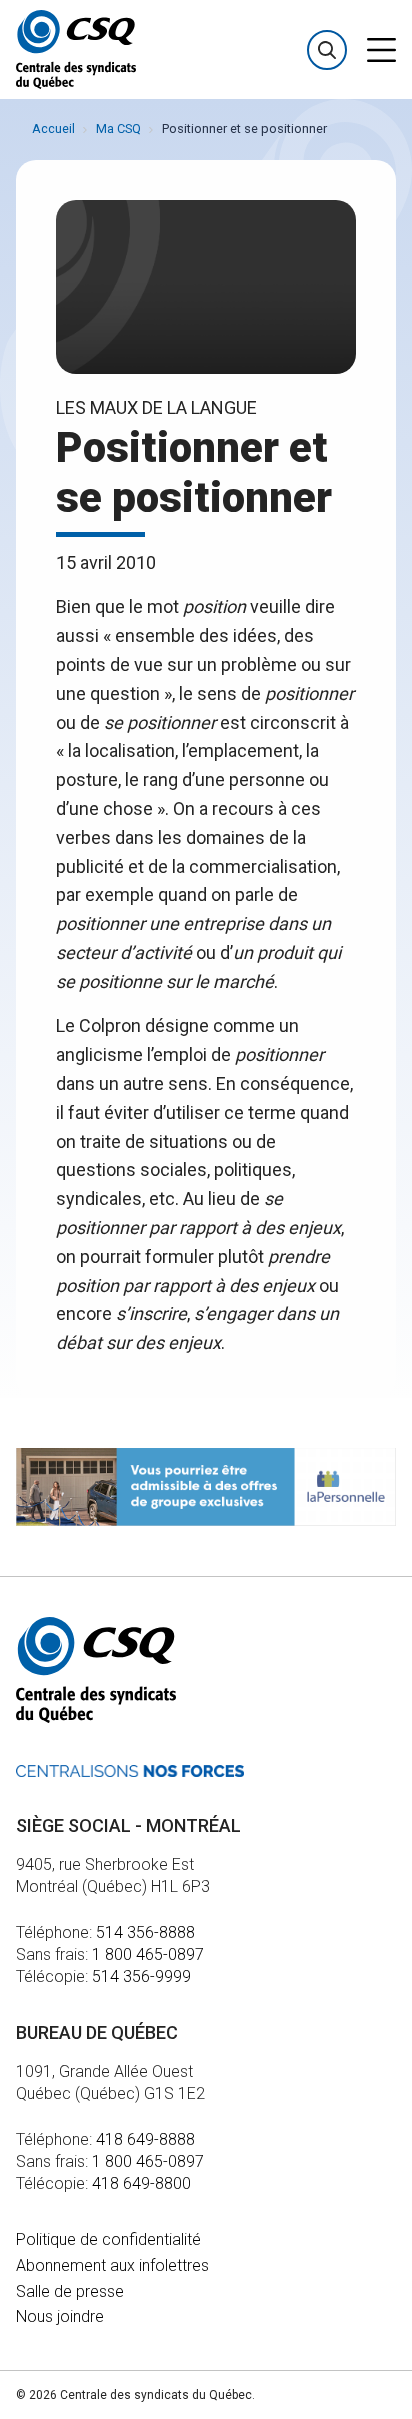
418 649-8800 (141, 2183)
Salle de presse (70, 2291)
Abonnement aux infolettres (112, 2265)
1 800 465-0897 (148, 1954)
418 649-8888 (145, 2139)
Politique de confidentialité (108, 2239)
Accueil (53, 128)
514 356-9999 (141, 1976)
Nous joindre (60, 2316)
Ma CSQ (118, 128)
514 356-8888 (145, 1932)
